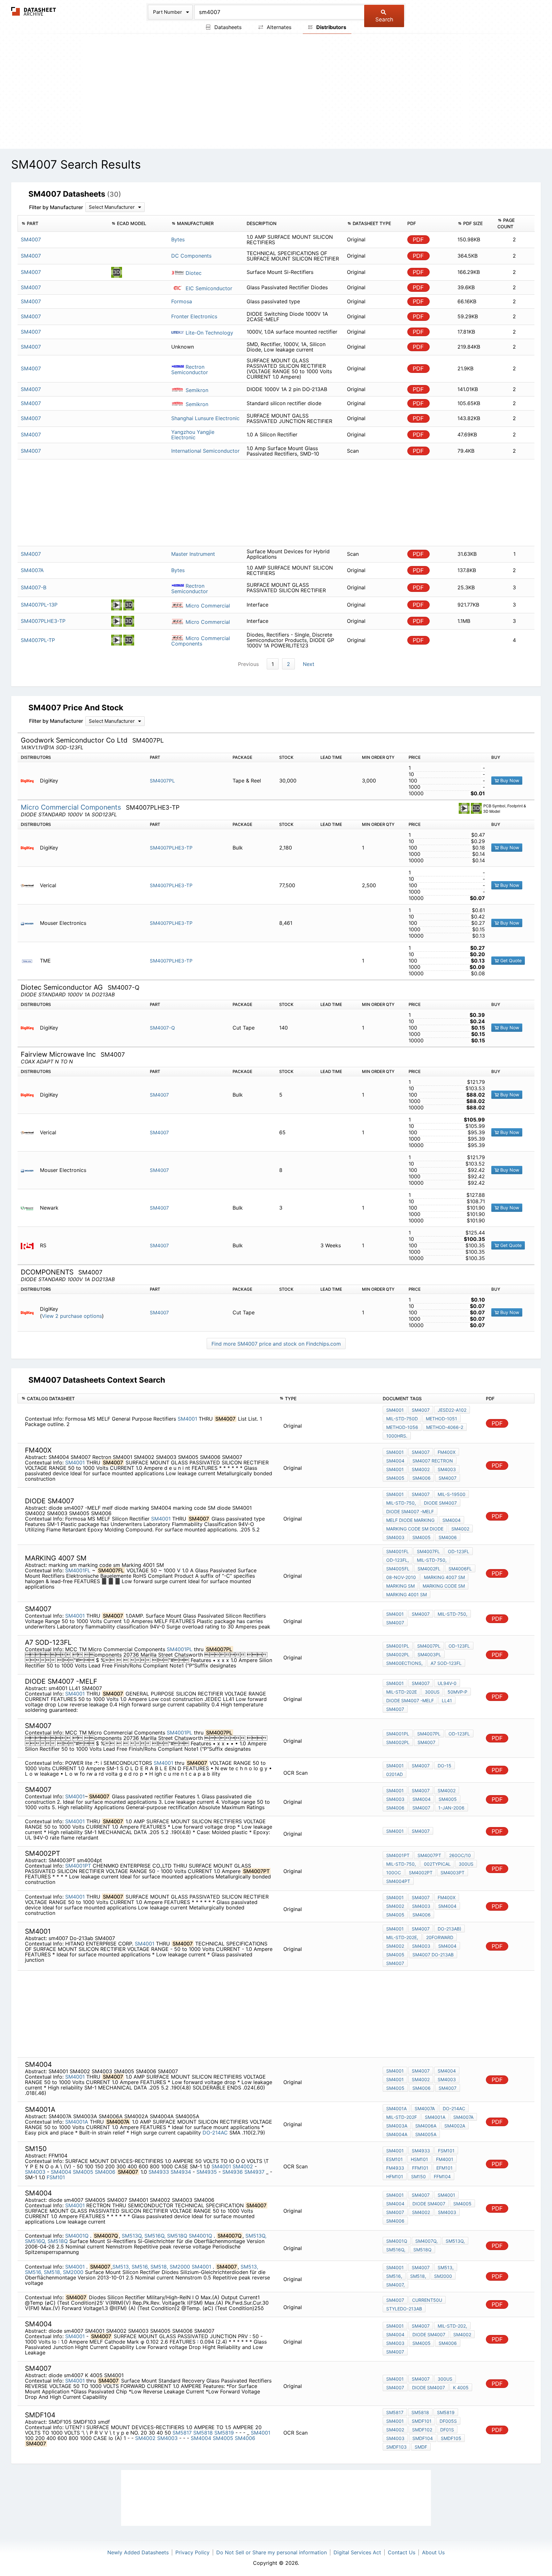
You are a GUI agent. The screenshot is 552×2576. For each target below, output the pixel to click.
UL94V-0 (447, 1683)
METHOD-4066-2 (445, 1427)
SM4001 (187, 1419)
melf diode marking (410, 1520)
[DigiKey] (30, 781)
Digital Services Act (357, 2552)
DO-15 (445, 1766)
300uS (466, 1864)
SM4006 (422, 1478)
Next (309, 664)
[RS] (30, 1246)
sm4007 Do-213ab (433, 1955)
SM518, (159, 2267)
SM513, (121, 2267)
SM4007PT (429, 1855)
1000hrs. (397, 1436)
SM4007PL (162, 781)
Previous (248, 664)
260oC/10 (460, 1855)
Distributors (331, 27)
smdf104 (423, 2438)
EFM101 (445, 2168)
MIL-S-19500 (452, 1494)
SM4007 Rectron (433, 1461)
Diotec (193, 273)
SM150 (418, 2176)
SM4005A (426, 2134)
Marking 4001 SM (406, 1594)
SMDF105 (451, 2438)
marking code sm (444, 1586)
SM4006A (426, 2126)
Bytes (178, 239)
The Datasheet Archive (34, 11)
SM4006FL (460, 1569)
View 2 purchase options (72, 1316)
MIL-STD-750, (401, 1503)
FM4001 (445, 2159)
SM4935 (207, 2172)
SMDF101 (422, 2421)
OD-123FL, (398, 1560)
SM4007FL (428, 1551)
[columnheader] (63, 223)
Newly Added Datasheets (138, 2552)
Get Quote (510, 960)
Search (384, 19)
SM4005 (395, 1478)
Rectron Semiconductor (190, 370)
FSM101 (56, 2177)
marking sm (400, 1586)
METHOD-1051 (441, 1419)
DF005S (448, 2421)
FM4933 (395, 2168)
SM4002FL (429, 1569)
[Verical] (30, 885)
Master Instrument (193, 554)
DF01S (447, 2430)
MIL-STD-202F (402, 2117)
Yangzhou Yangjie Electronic (193, 435)
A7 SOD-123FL (446, 1663)
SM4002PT (421, 1873)
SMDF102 (422, 2430)
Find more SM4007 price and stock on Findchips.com (276, 1344)
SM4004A (397, 2134)
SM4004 (395, 1461)
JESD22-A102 (452, 1410)
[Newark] (30, 1208)
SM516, (140, 2267)
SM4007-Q (162, 1028)
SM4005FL (398, 1569)
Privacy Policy (192, 2552)
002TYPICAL (437, 1864)
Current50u (427, 2300)
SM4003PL (429, 1654)
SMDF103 (396, 2447)
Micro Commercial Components (201, 641)
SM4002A (455, 2126)
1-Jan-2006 (451, 1808)
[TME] (30, 961)
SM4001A (77, 2122)
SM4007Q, (426, 2241)
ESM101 (395, 2159)
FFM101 (420, 2168)
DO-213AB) (449, 1929)
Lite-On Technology (209, 333)
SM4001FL (79, 1570)
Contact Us (402, 2552)
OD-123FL (459, 1551)
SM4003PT (452, 1873)
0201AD (395, 1774)
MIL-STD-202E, (402, 1937)
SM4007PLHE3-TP (171, 848)
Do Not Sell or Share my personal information (272, 2552)
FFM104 (442, 2176)
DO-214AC (215, 2133)
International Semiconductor (205, 451)
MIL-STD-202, (452, 2326)
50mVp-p (457, 1692)
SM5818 (203, 2433)
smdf (421, 2447)
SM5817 (182, 2433)
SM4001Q (78, 2236)
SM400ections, (404, 1663)
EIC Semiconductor (208, 288)
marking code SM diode (415, 1529)
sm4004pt (398, 1881)
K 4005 (461, 2387)
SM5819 (224, 2433)
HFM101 (395, 2176)
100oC (394, 1873)
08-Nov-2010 (401, 1577)
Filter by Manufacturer (56, 207)
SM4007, (395, 2285)
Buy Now (509, 780)
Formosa (182, 301)
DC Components (191, 256)
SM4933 (159, 2172)
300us (432, 1692)
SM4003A (397, 2126)
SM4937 (255, 2172)
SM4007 (159, 1095)
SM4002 (421, 1469)
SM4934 (181, 2172)
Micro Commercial (207, 606)
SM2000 (180, 2267)
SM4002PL (398, 1654)
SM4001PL (180, 1649)
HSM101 (419, 2159)
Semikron (196, 390)
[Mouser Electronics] (30, 923)
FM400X (447, 1452)
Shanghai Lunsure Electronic (205, 418)
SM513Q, (132, 2236)
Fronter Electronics (194, 316)
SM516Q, (155, 2236)
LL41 (447, 1700)
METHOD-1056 (402, 1427)
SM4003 (447, 1469)
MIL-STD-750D (402, 1419)
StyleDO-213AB (404, 2309)
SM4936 (233, 2172)
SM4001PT (78, 1866)
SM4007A (425, 2108)
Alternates (278, 27)
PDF (418, 240)
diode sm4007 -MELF (410, 1511)
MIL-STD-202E (402, 1692)
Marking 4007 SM (444, 1577)
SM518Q (177, 2236)
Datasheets (227, 27)
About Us (433, 2552)
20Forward (440, 1937)
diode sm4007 (440, 1503)
